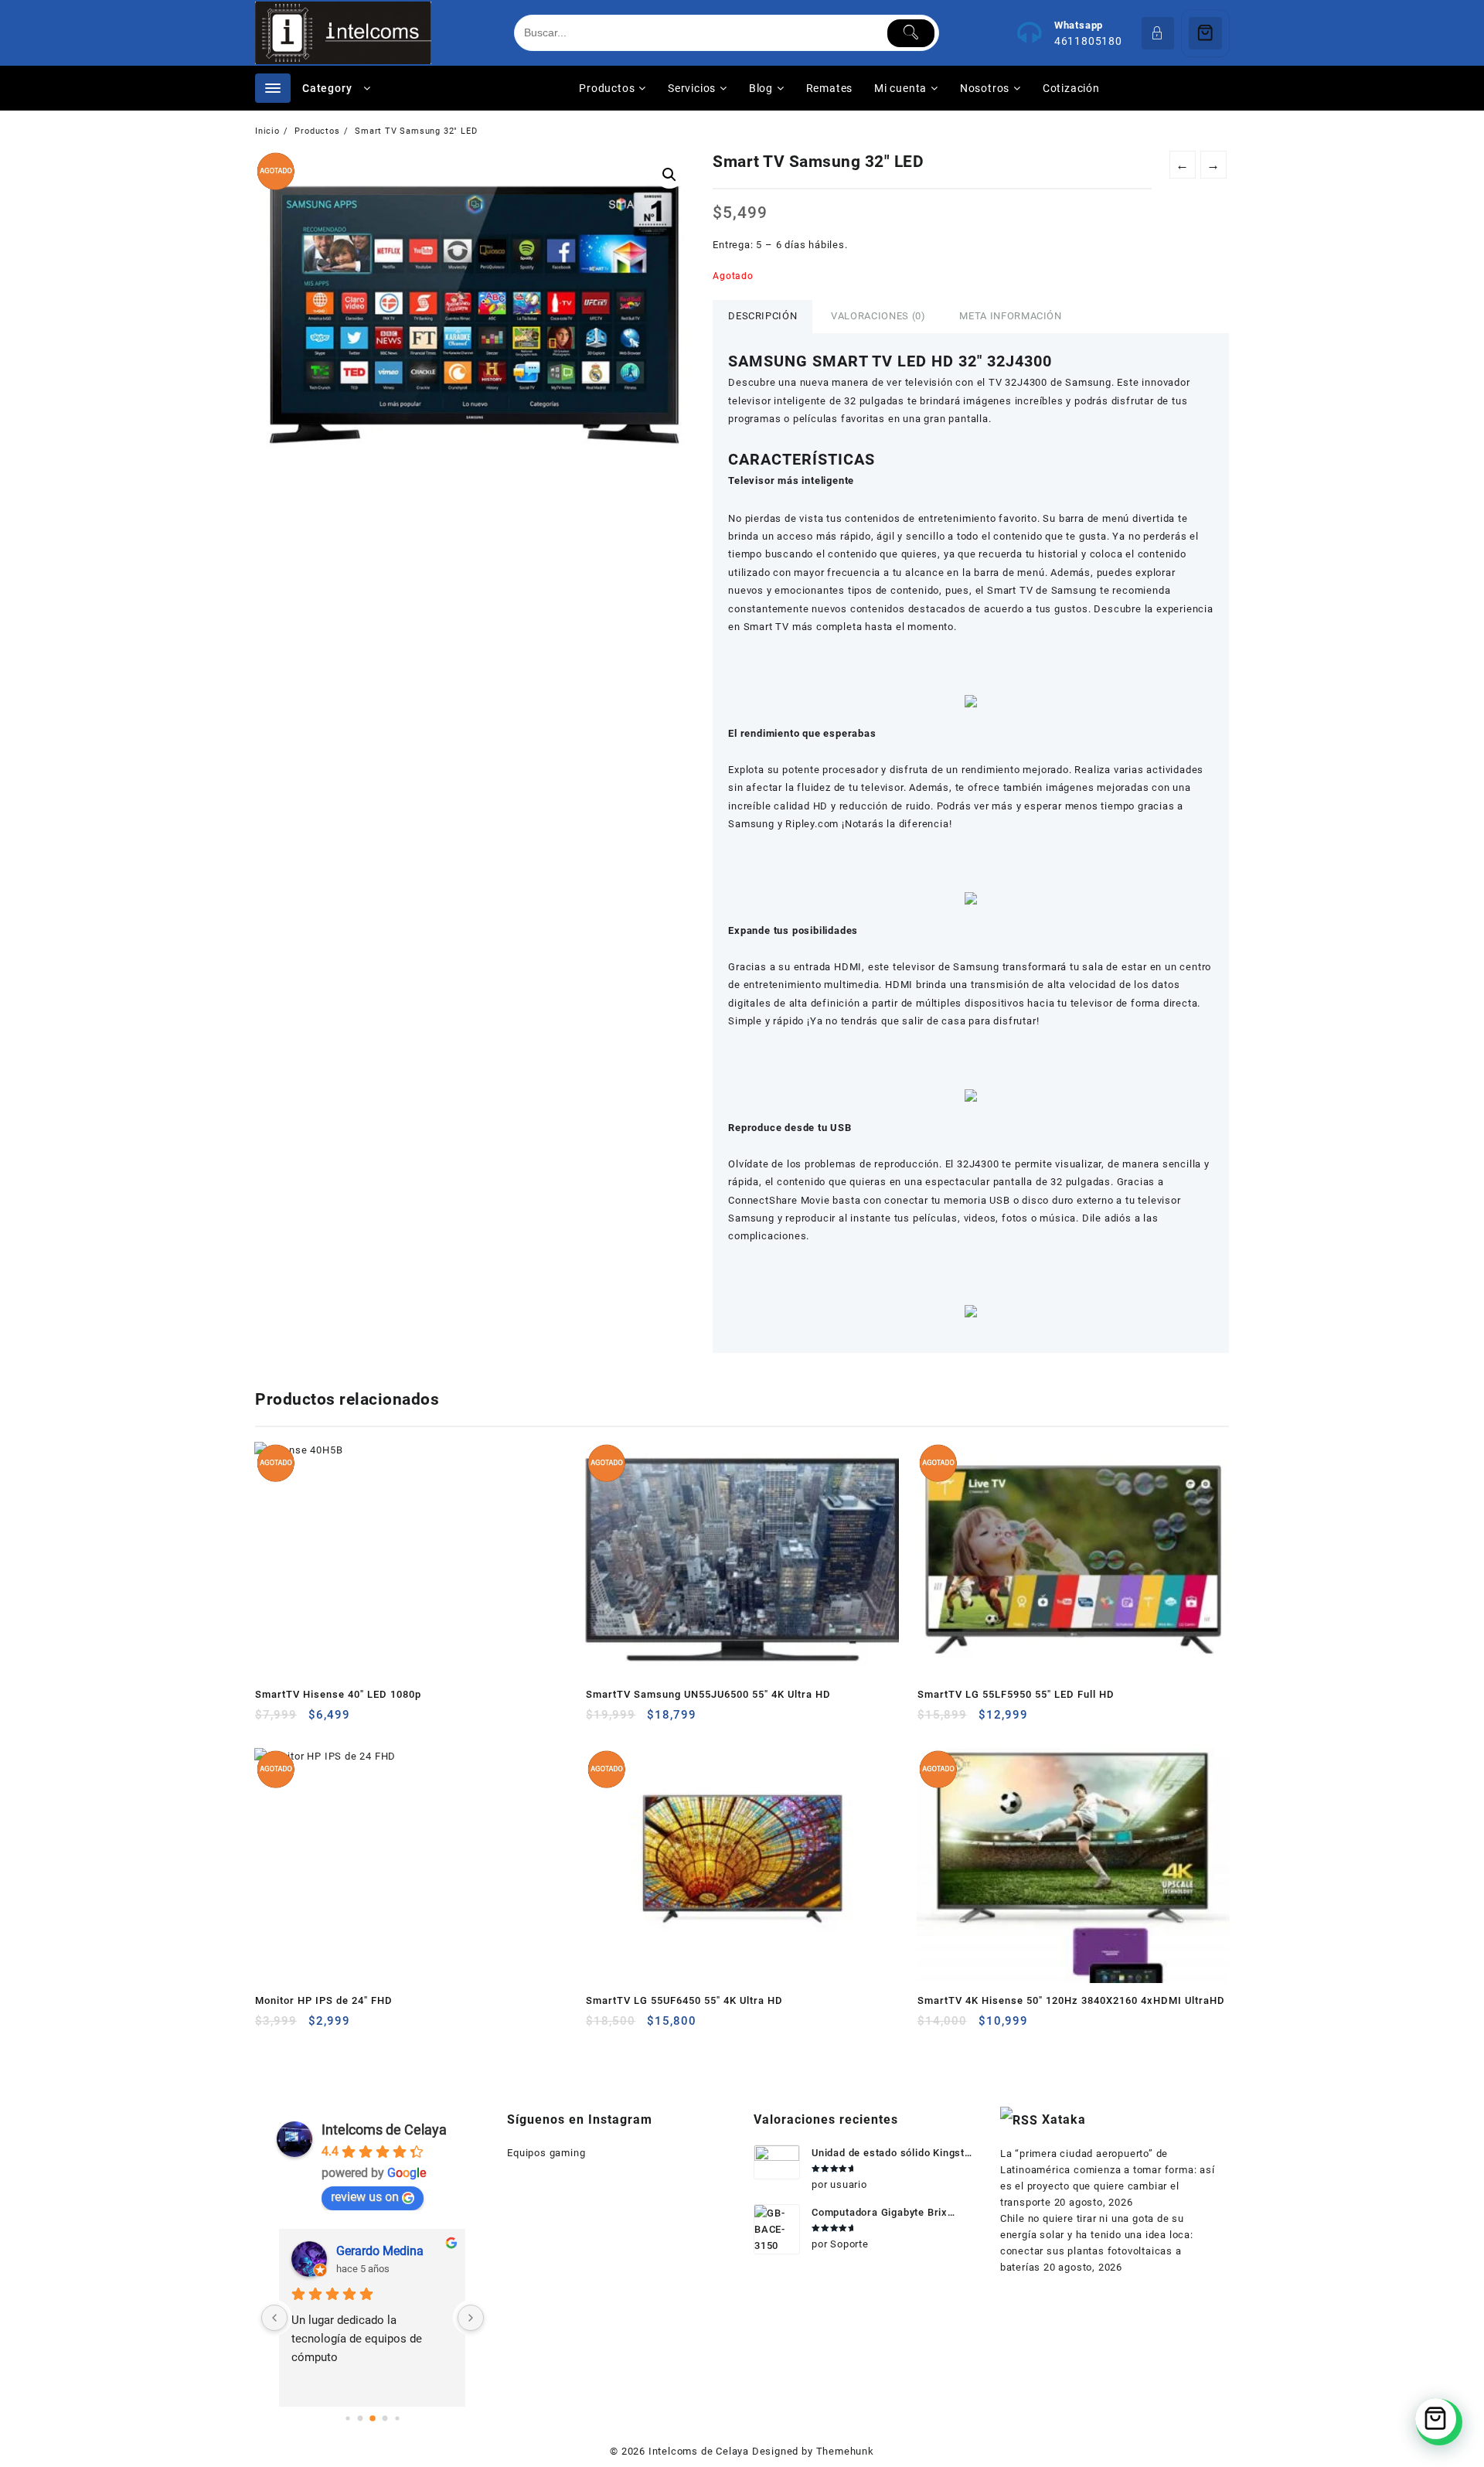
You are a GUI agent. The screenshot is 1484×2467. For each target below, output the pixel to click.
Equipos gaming (546, 2153)
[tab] (762, 317)
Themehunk (845, 2451)
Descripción (762, 316)
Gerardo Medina (380, 2251)
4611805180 (1088, 41)
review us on (365, 2197)
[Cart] (1205, 33)
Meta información (1010, 316)
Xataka (1064, 2119)
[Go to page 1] (360, 2418)
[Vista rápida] (299, 1721)
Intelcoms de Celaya (384, 2130)
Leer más (269, 1721)
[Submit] (911, 33)
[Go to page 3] (385, 2418)
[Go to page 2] (373, 2418)
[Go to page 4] (397, 2418)
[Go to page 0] (347, 2418)
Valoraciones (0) (878, 316)
